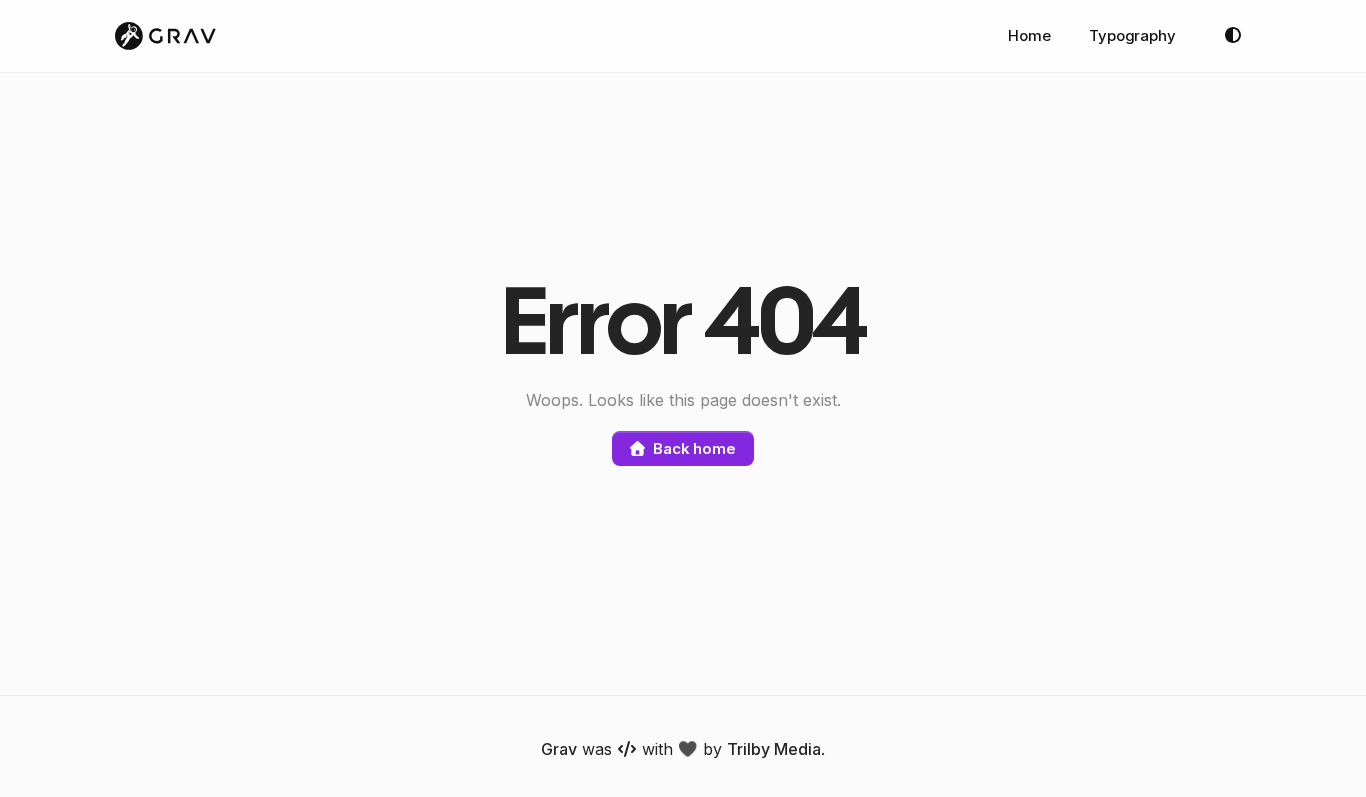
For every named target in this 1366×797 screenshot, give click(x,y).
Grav (559, 749)
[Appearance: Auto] (1233, 36)
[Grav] (165, 36)
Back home (694, 448)
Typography (1132, 35)
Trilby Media (774, 749)
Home (1029, 35)
